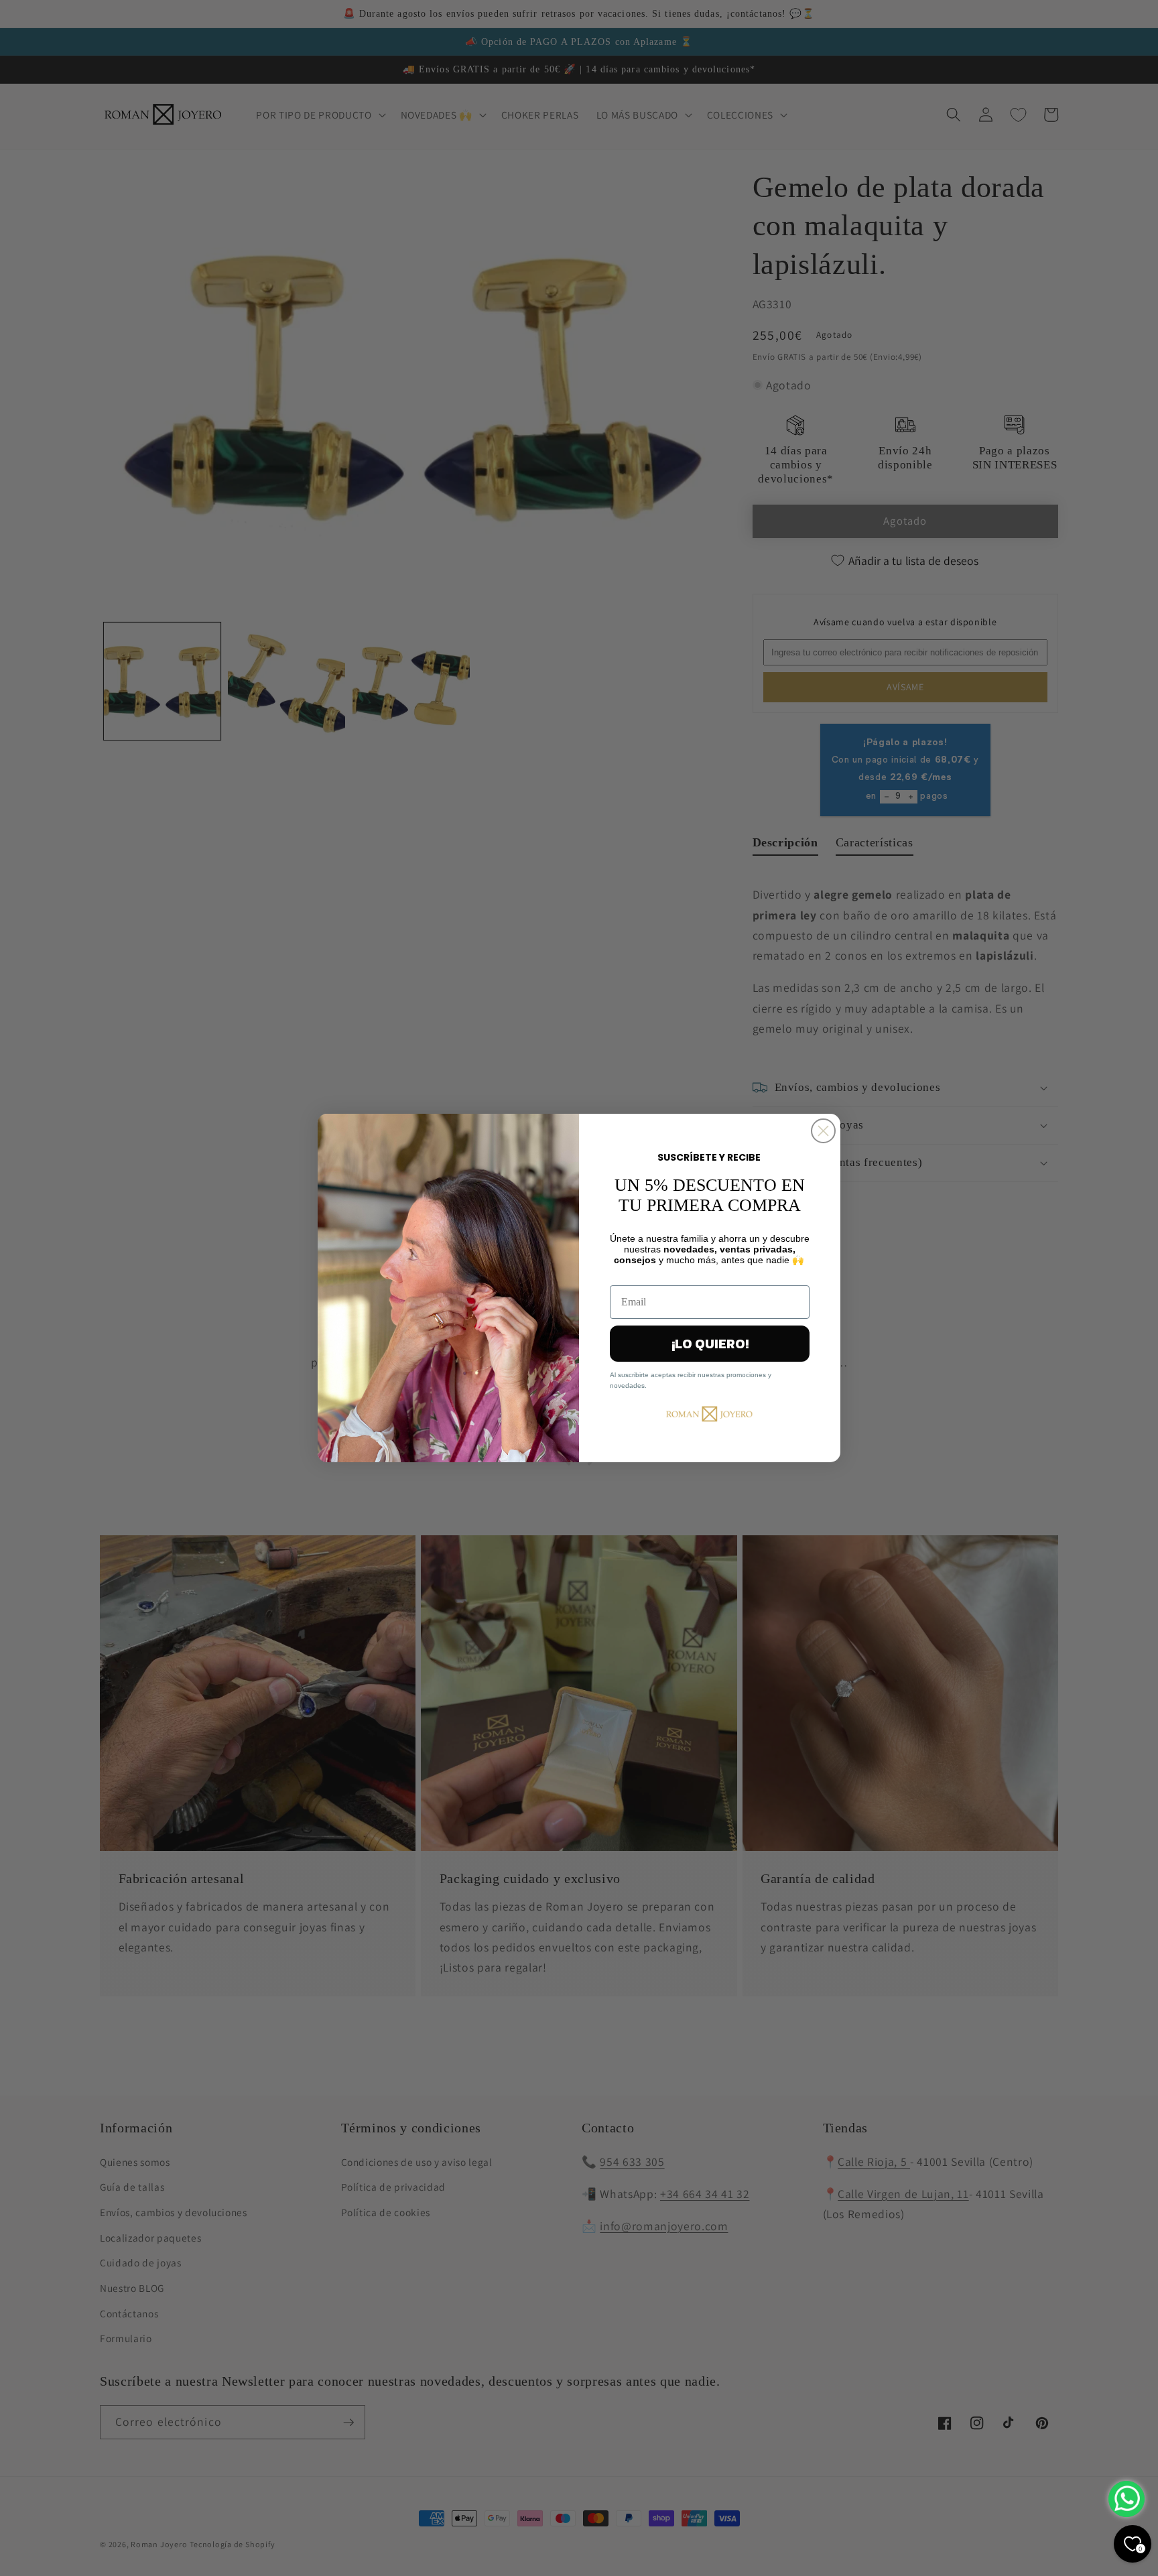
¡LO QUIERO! (710, 1344)
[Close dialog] (823, 1131)
